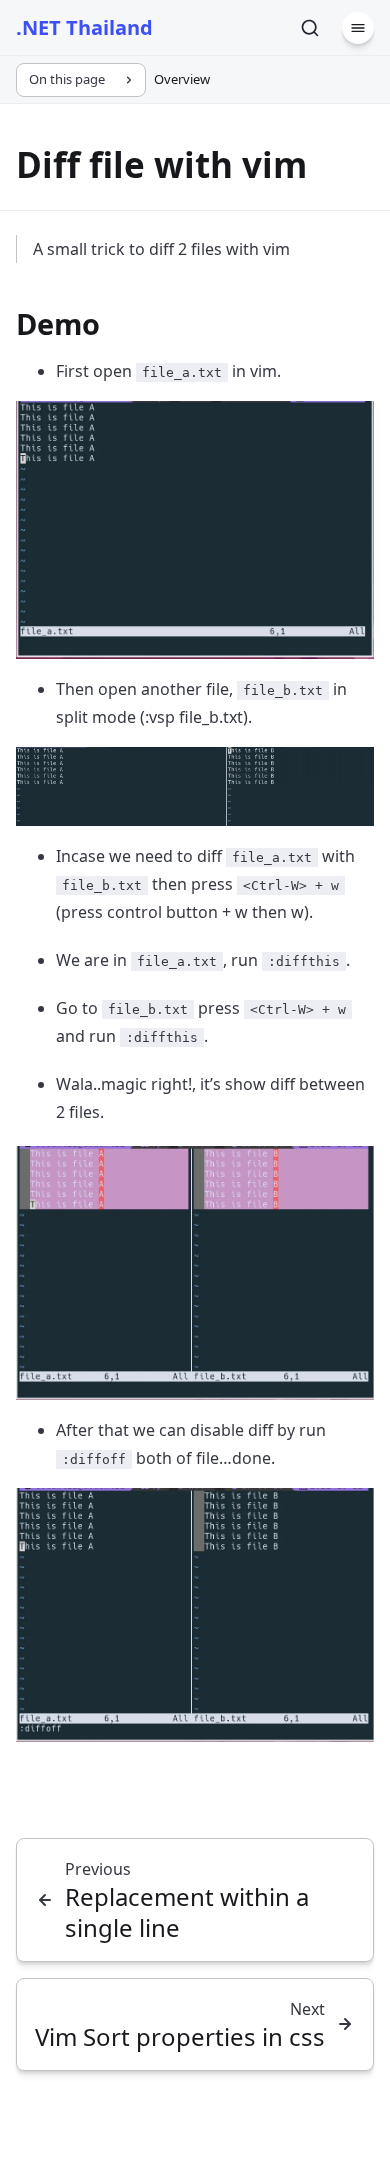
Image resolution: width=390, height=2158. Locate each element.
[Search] (310, 28)
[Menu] (358, 28)
